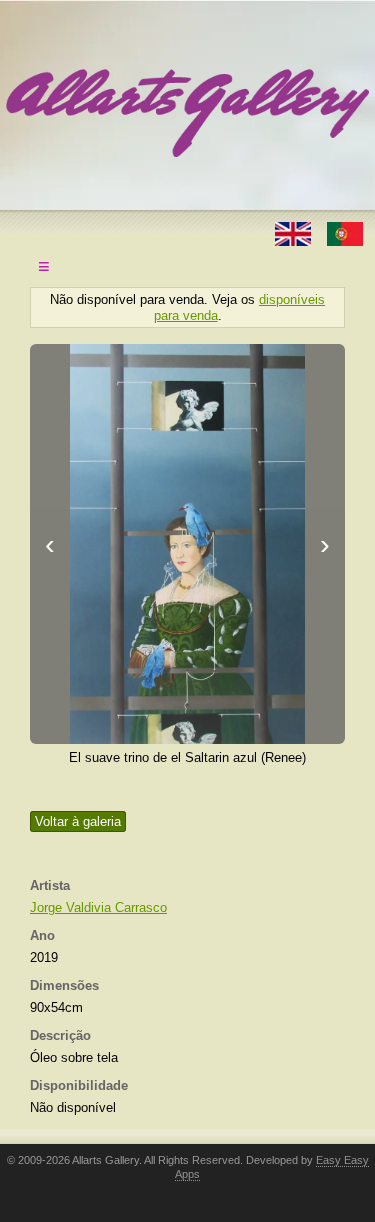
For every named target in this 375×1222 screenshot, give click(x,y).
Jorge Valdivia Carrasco (98, 907)
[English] (295, 232)
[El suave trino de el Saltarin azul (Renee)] (187, 544)
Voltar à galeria (78, 821)
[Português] (345, 232)
